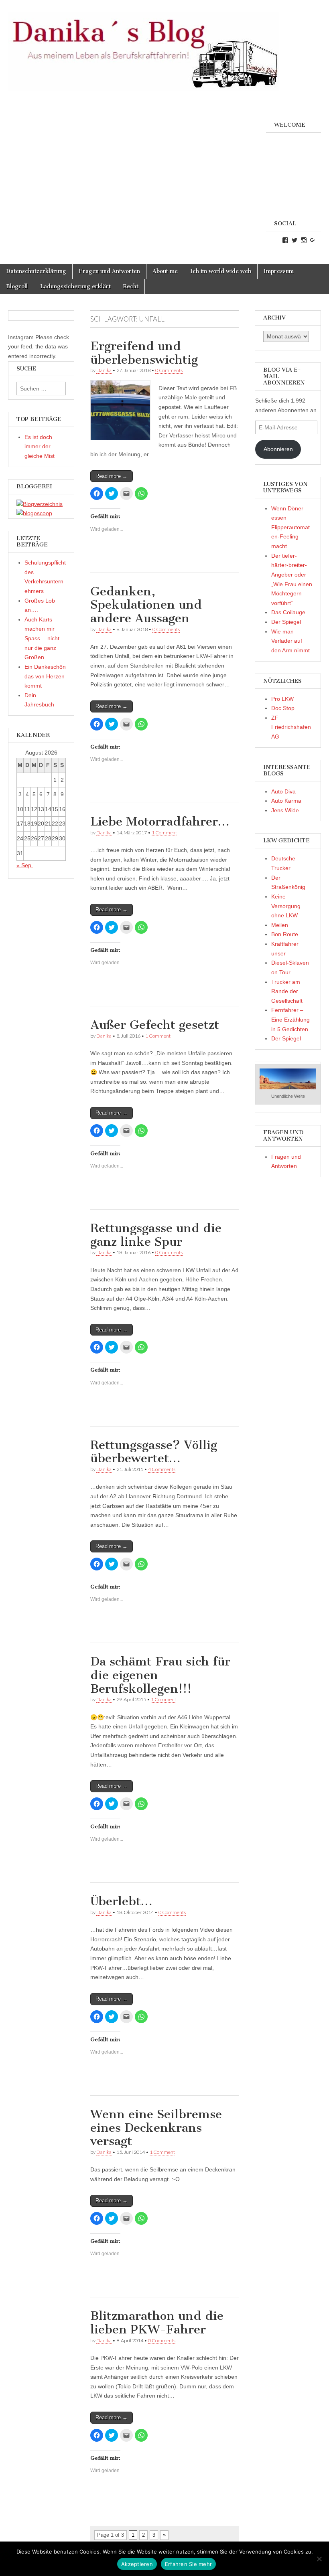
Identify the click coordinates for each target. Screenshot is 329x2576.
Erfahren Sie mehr (188, 2564)
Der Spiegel (286, 622)
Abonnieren (278, 449)
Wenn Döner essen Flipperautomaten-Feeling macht (290, 527)
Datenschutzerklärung (36, 271)
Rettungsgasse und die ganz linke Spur (156, 1235)
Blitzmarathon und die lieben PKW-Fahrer (157, 2323)
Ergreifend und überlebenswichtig (144, 353)
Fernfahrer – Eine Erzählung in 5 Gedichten (290, 1019)
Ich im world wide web (221, 271)
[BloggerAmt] (40, 504)
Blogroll (17, 286)
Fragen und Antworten (109, 271)
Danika (104, 370)
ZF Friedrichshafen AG (291, 727)
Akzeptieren (137, 2564)
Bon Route (285, 934)
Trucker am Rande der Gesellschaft (287, 991)
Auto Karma (286, 801)
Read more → (112, 476)
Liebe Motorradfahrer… (160, 822)
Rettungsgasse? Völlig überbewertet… (154, 1452)
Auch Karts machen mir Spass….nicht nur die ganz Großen (42, 638)
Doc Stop (283, 708)
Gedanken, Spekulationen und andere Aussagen (146, 605)
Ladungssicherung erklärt (75, 286)
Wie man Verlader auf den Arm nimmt (290, 641)
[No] (319, 2559)
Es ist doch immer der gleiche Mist (40, 446)
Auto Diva (283, 791)
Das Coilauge (288, 612)
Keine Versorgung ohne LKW (286, 906)
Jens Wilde (285, 810)
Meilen (280, 925)
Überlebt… (121, 1901)
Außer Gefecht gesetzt (155, 1025)
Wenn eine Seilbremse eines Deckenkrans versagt (156, 2128)
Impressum (279, 271)
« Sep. (25, 865)
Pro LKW (282, 699)
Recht (131, 286)
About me (165, 271)
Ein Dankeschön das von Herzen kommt (45, 676)
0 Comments (169, 370)
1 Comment (164, 833)
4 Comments (162, 1469)
